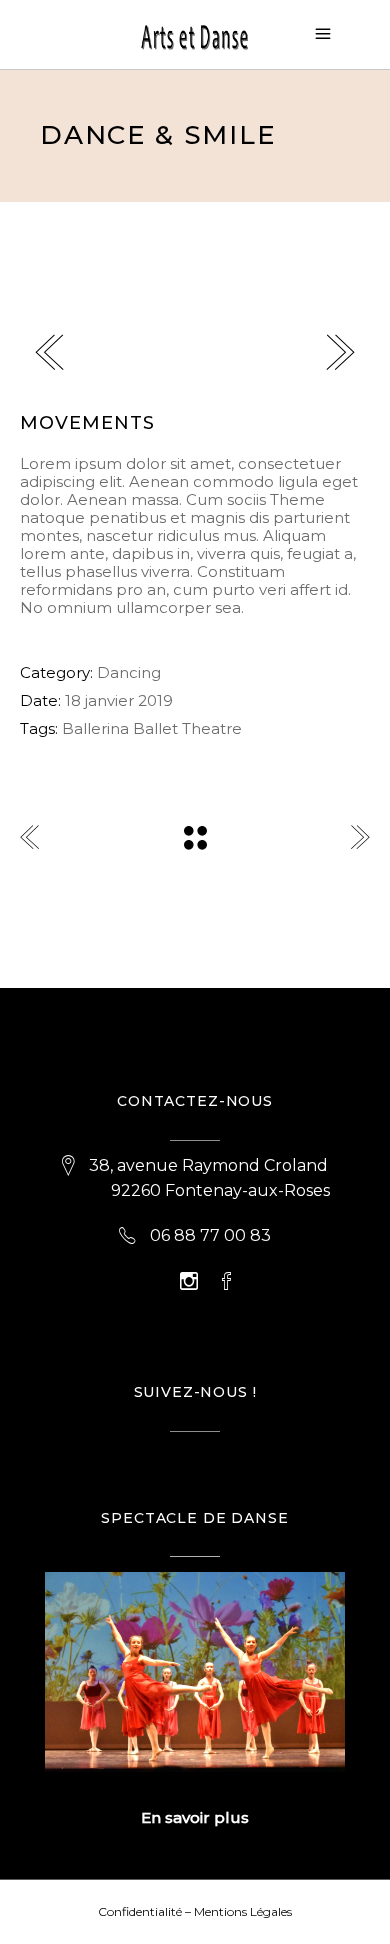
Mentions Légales (243, 1911)
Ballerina (95, 728)
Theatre (212, 728)
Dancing (129, 672)
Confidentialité (140, 1911)
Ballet (155, 728)
